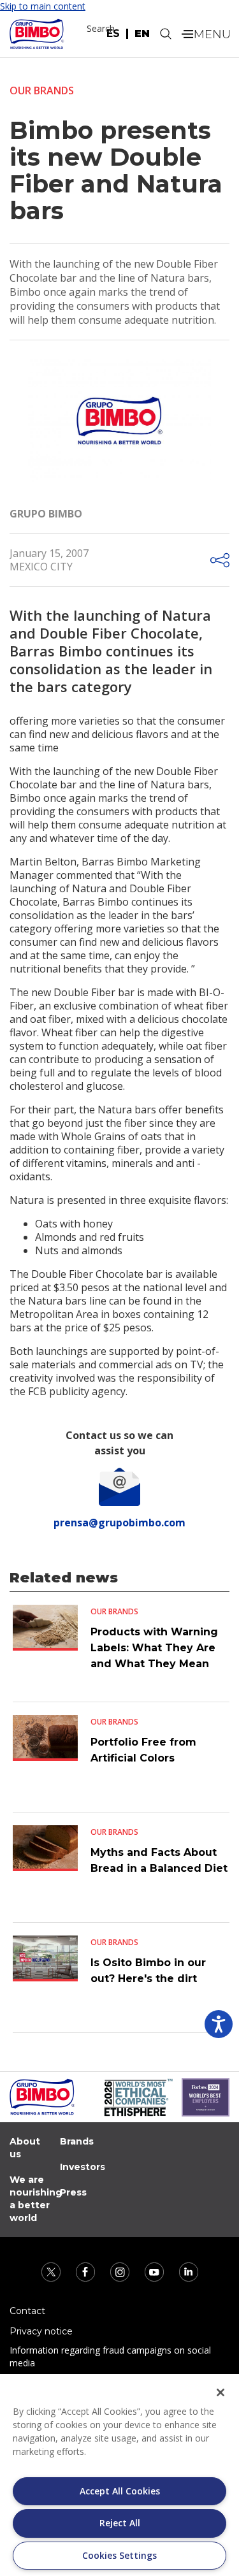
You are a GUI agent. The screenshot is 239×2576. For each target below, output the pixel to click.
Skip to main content (43, 6)
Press (73, 2192)
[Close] (221, 2392)
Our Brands (42, 90)
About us (25, 2148)
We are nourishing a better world (36, 2199)
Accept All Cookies (120, 2491)
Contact (27, 2311)
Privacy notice (41, 2331)
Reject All (120, 2523)
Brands (77, 2141)
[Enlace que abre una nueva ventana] (52, 2271)
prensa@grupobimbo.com (119, 1523)
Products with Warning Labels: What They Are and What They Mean (154, 1648)
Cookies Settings (119, 2555)
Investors (83, 2167)
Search (101, 28)
